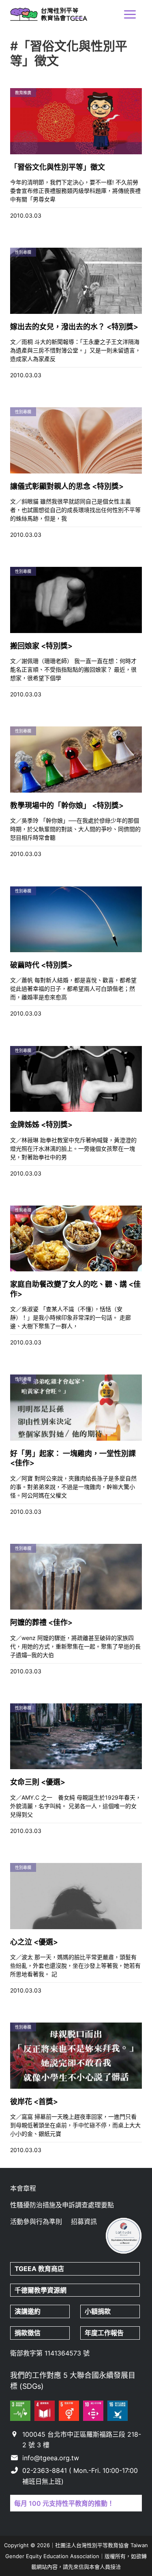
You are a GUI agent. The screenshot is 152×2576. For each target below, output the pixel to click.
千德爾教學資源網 (41, 2290)
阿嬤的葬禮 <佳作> (41, 1622)
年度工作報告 (104, 2333)
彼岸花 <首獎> (34, 2102)
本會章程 (23, 2188)
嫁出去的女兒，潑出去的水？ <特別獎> (74, 327)
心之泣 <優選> (34, 1942)
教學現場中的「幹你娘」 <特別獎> (67, 805)
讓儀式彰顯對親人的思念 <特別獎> (67, 486)
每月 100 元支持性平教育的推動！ (64, 2503)
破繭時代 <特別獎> (41, 965)
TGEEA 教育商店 (39, 2269)
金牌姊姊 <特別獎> (41, 1125)
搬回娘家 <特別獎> (41, 646)
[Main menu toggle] (130, 14)
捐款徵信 (28, 2333)
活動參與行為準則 (36, 2222)
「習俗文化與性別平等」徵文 (58, 167)
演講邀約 (28, 2311)
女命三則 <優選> (38, 1782)
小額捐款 (98, 2311)
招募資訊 (84, 2222)
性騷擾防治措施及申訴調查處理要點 (62, 2205)
